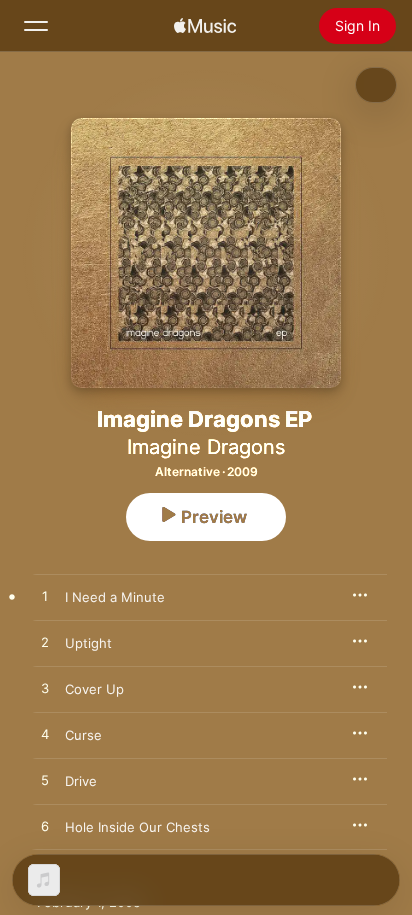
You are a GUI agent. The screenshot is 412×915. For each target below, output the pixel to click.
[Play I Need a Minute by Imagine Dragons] (45, 597)
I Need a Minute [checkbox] (115, 597)
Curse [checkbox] (83, 735)
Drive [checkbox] (81, 781)
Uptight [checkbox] (88, 643)
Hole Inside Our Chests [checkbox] (137, 827)
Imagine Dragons (206, 447)
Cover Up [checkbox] (94, 689)
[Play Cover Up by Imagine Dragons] (45, 689)
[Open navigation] (36, 26)
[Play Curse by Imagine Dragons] (45, 735)
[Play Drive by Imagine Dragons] (45, 781)
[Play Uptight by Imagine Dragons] (45, 643)
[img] (205, 26)
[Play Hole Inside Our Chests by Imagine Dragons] (45, 827)
